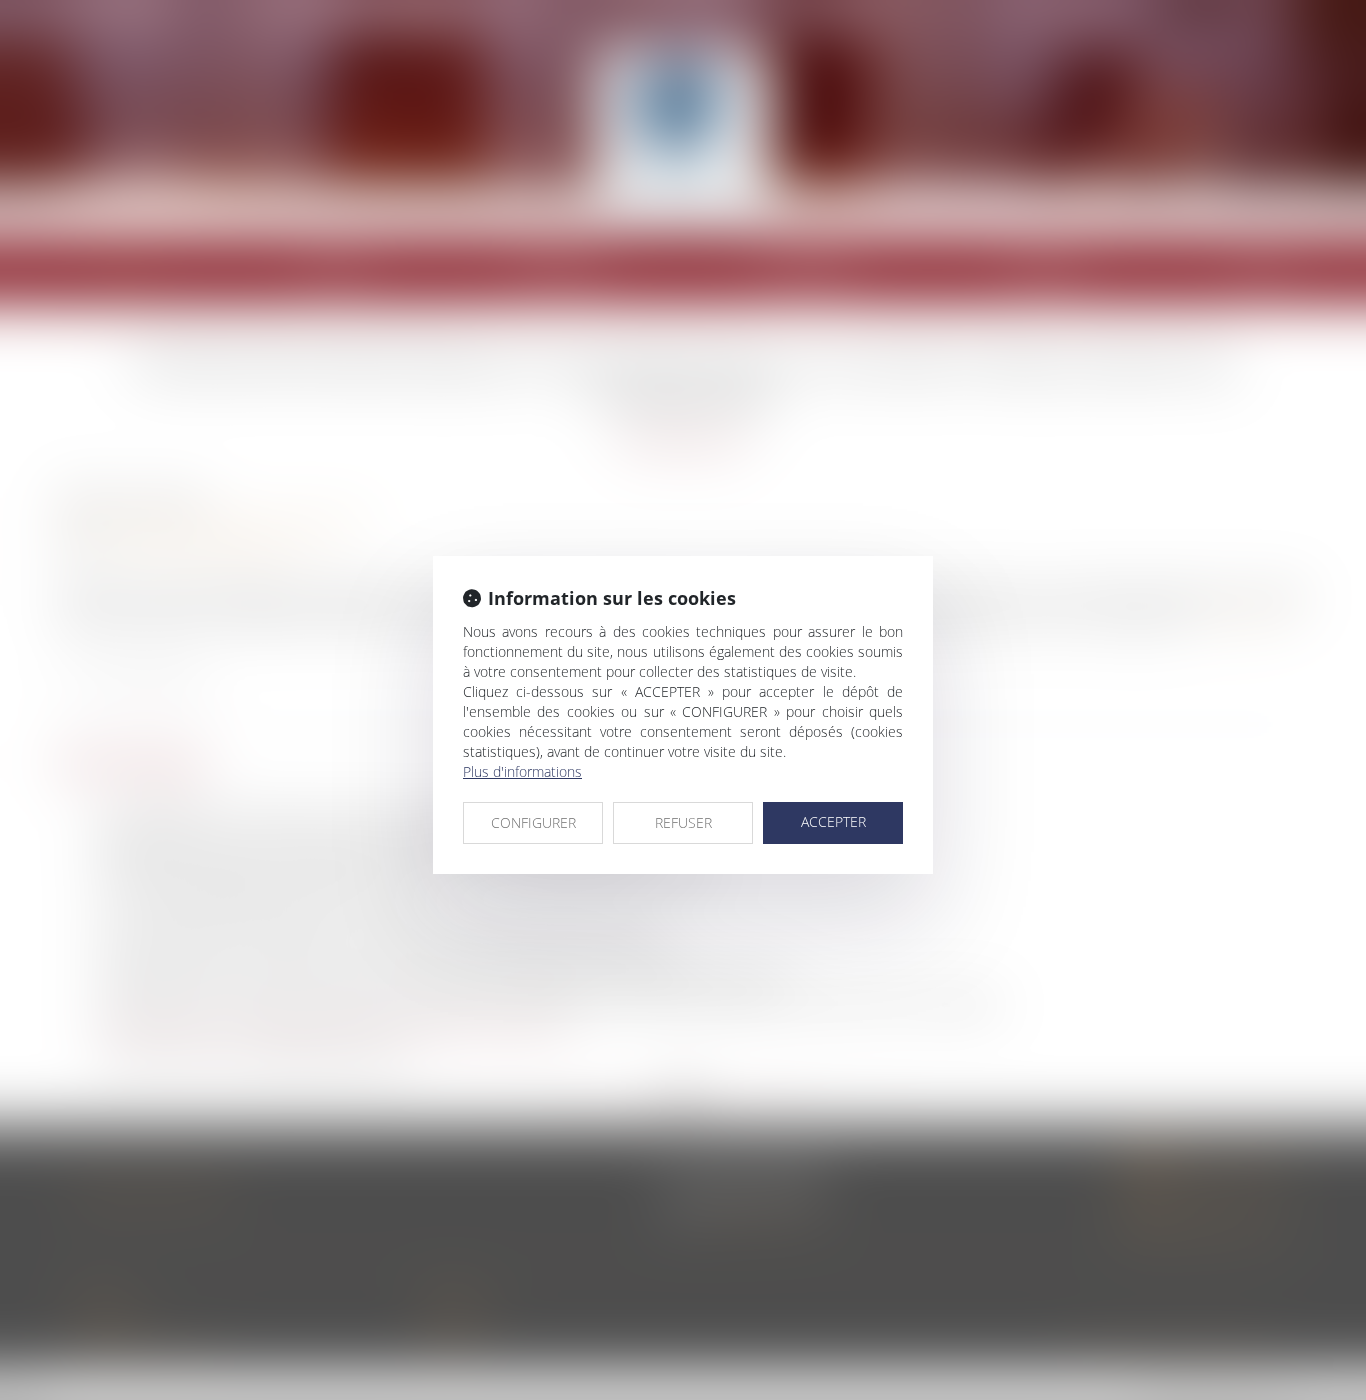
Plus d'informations (522, 771)
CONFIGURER (533, 822)
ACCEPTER (833, 821)
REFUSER (683, 822)
